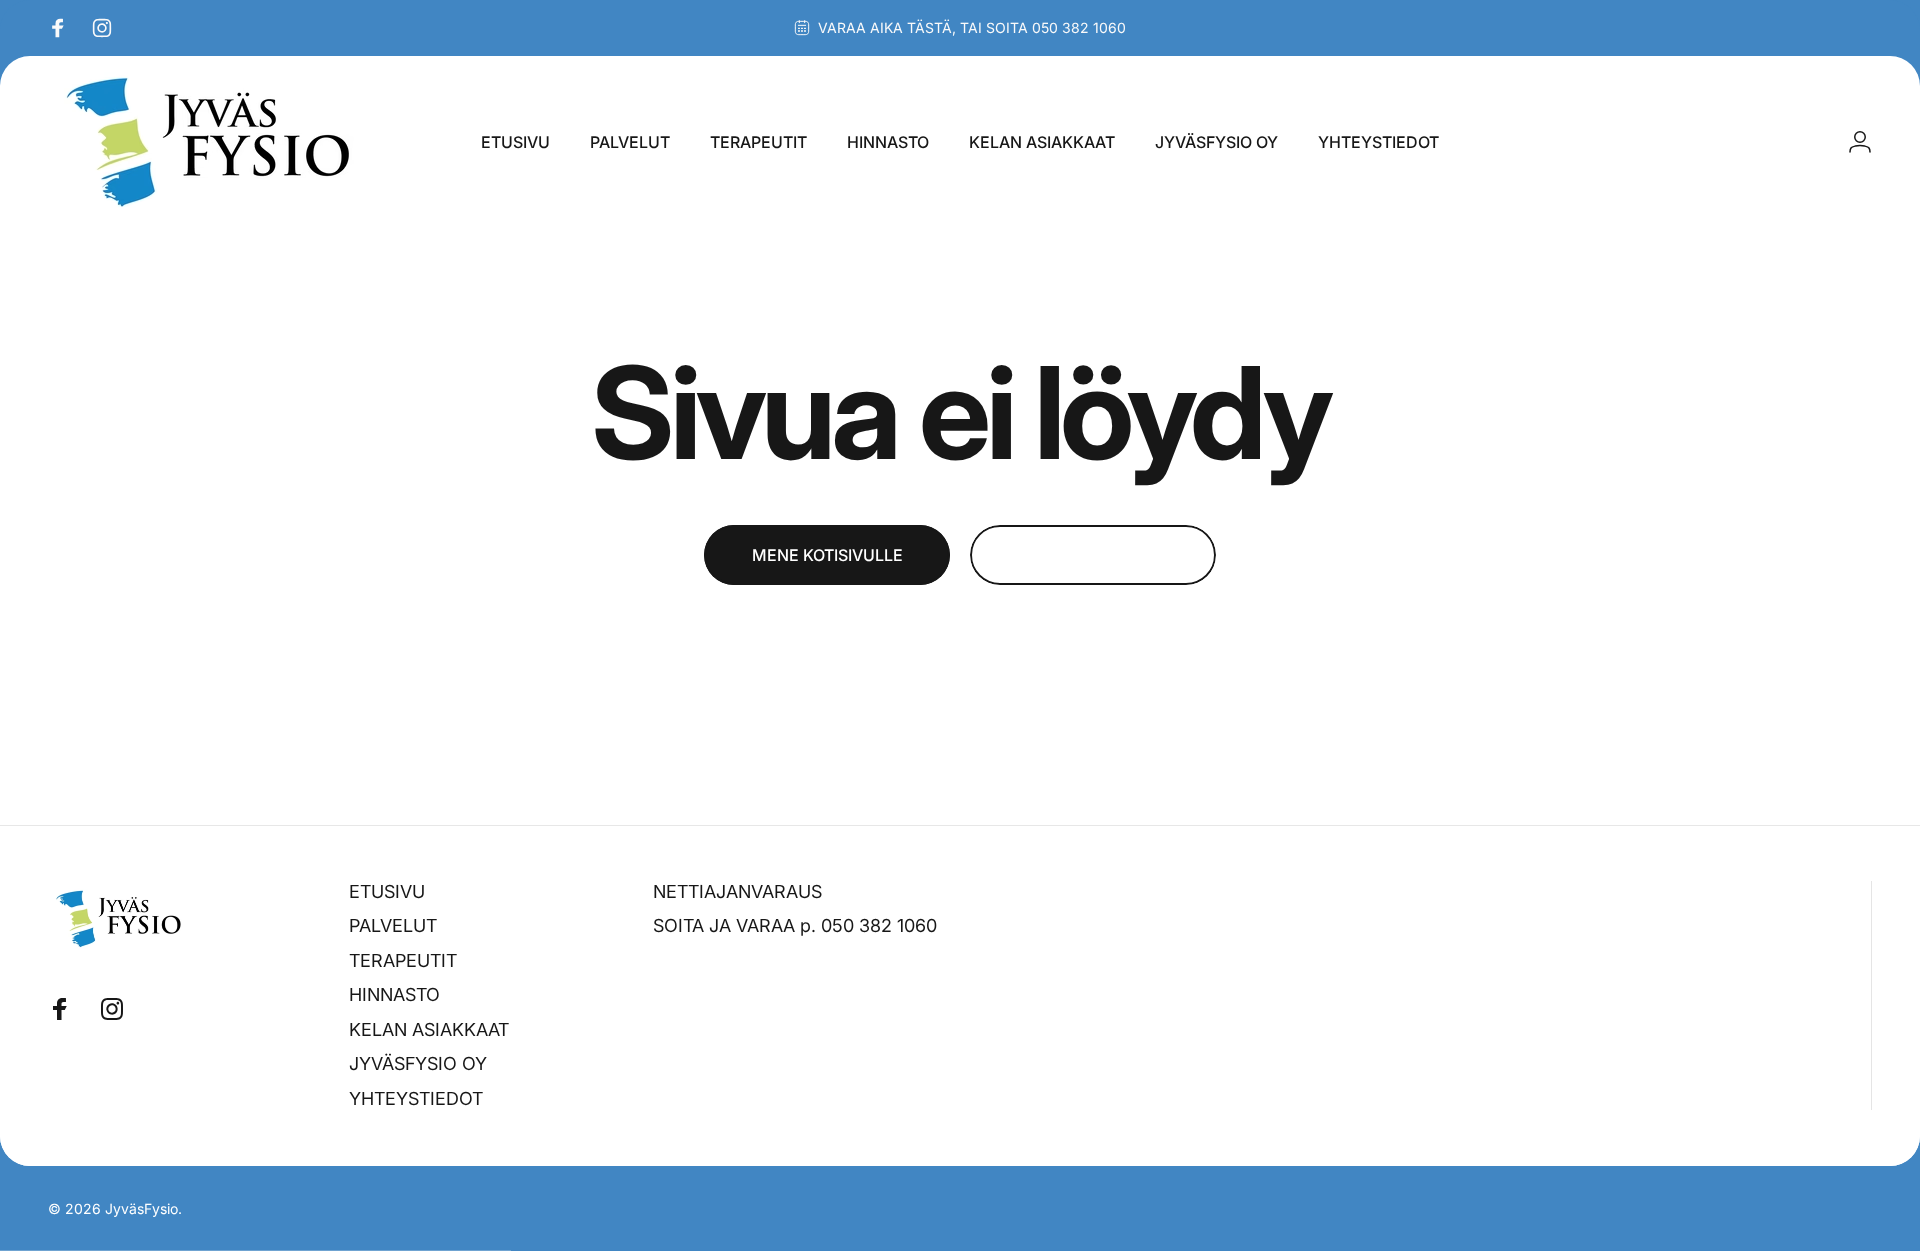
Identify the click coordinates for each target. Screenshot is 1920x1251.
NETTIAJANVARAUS (737, 891)
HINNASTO (394, 994)
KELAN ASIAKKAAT (429, 1029)
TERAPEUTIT (403, 960)
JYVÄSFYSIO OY (418, 1063)
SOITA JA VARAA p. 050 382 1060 (795, 925)
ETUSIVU (387, 891)
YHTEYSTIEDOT (416, 1098)
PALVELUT (393, 925)
